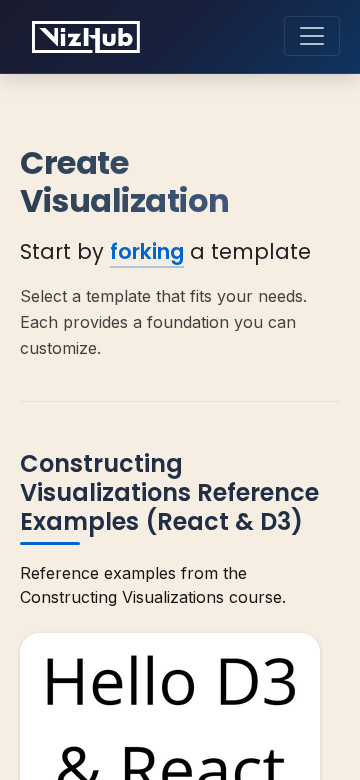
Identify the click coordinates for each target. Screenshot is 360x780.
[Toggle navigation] (312, 36)
